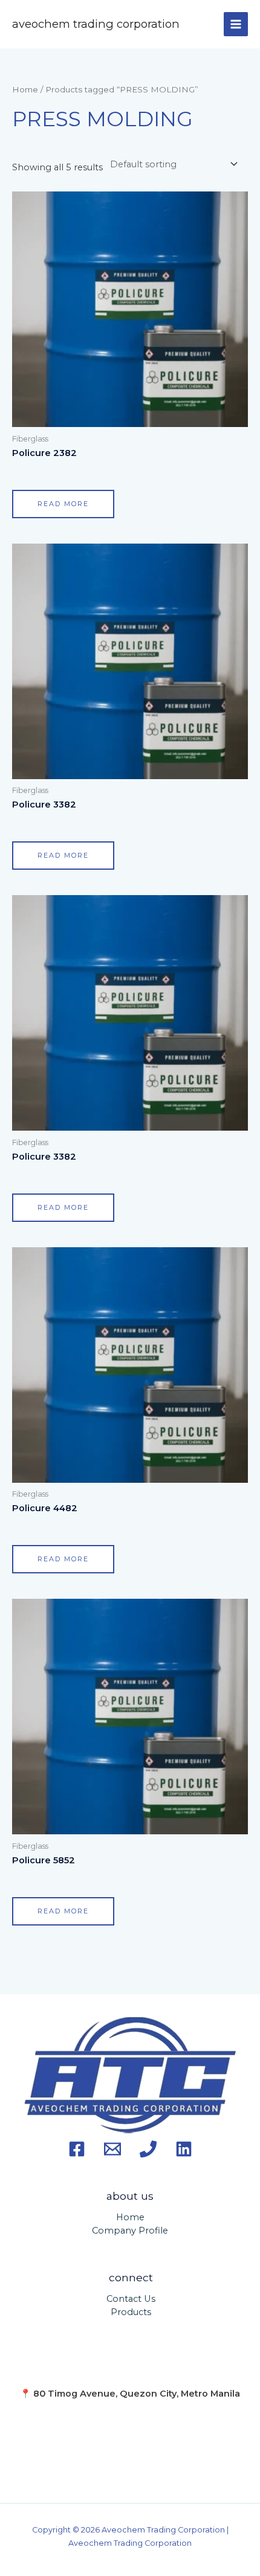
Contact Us (131, 2299)
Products (131, 2312)
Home (25, 89)
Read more (63, 504)
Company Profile (130, 2231)
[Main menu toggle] (236, 24)
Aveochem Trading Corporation (96, 24)
